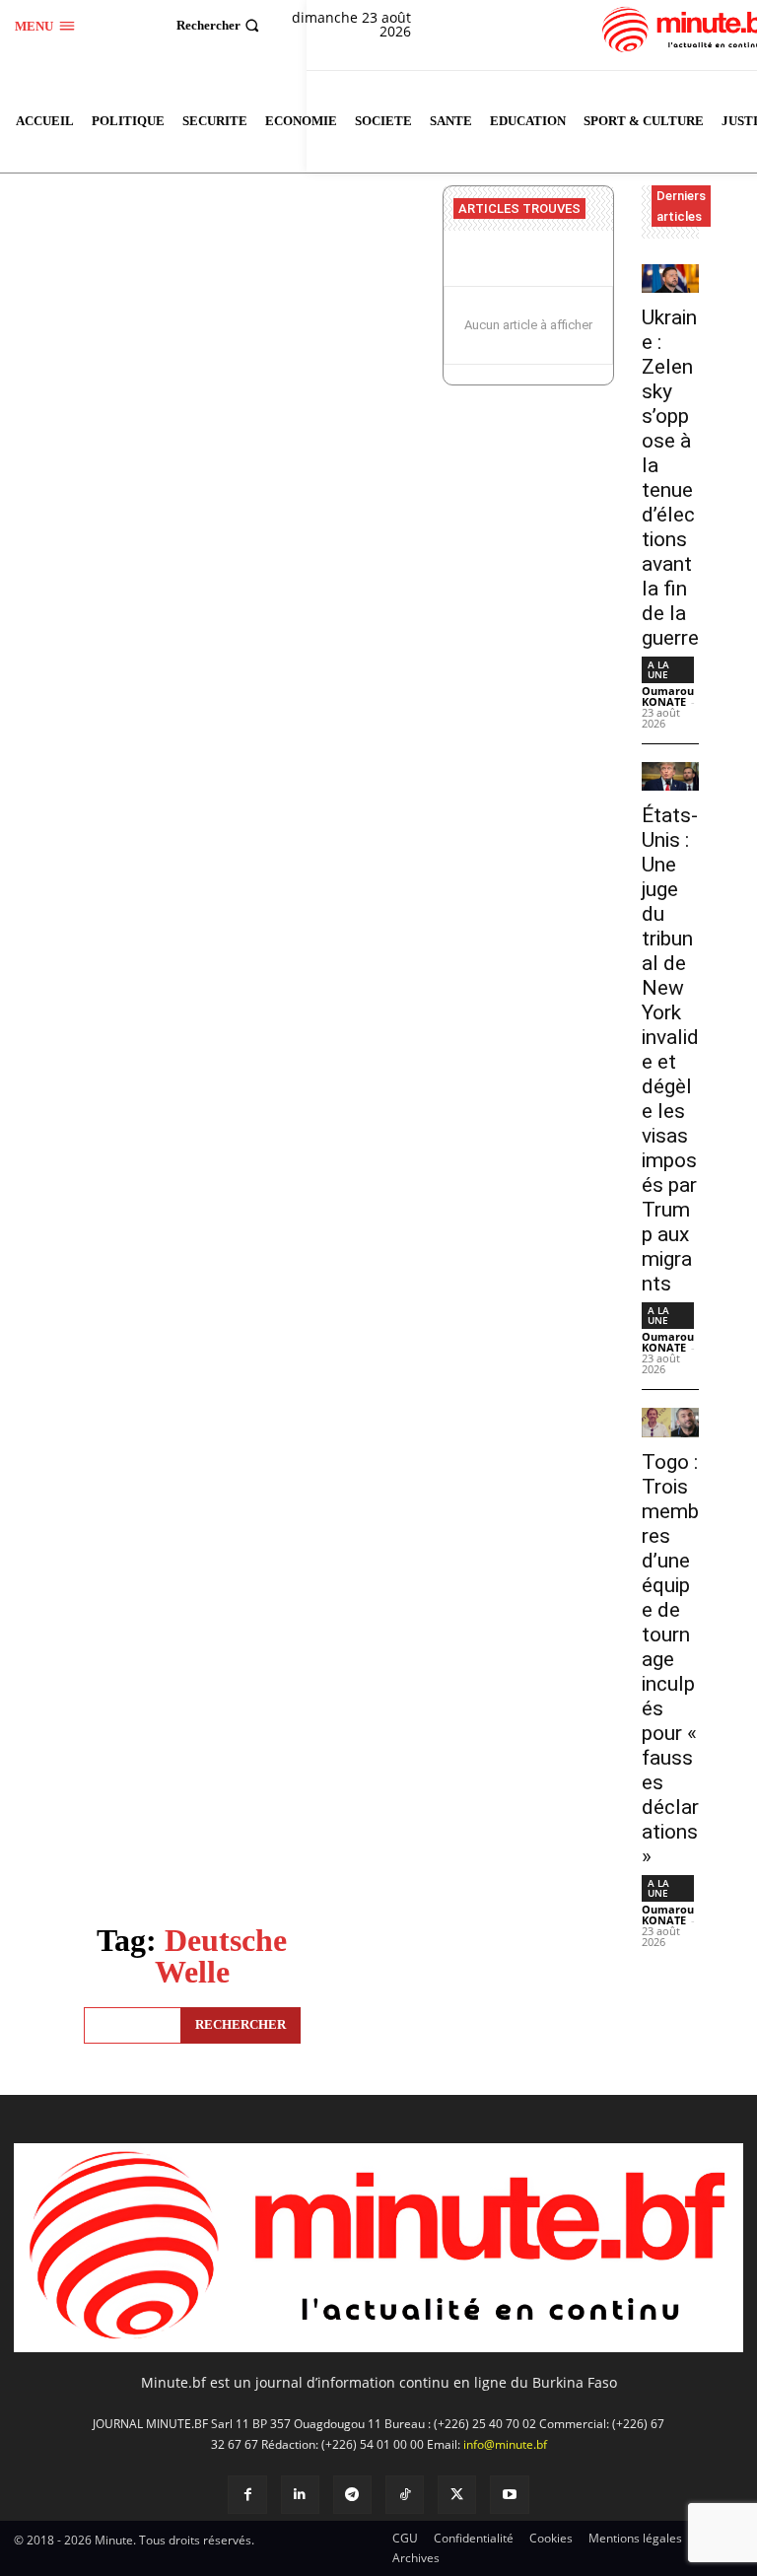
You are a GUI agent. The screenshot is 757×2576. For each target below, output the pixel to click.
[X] (457, 2495)
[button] (220, 25)
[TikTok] (405, 2495)
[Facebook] (247, 2495)
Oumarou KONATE (668, 696)
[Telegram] (352, 2495)
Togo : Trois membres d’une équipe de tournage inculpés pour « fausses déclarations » (670, 1659)
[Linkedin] (300, 2495)
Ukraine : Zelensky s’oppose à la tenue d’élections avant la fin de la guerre (670, 478)
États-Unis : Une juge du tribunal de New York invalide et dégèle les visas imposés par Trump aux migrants (670, 1049)
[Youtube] (509, 2495)
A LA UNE (658, 669)
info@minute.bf (505, 2444)
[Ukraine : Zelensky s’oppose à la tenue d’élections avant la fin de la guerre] (671, 278)
